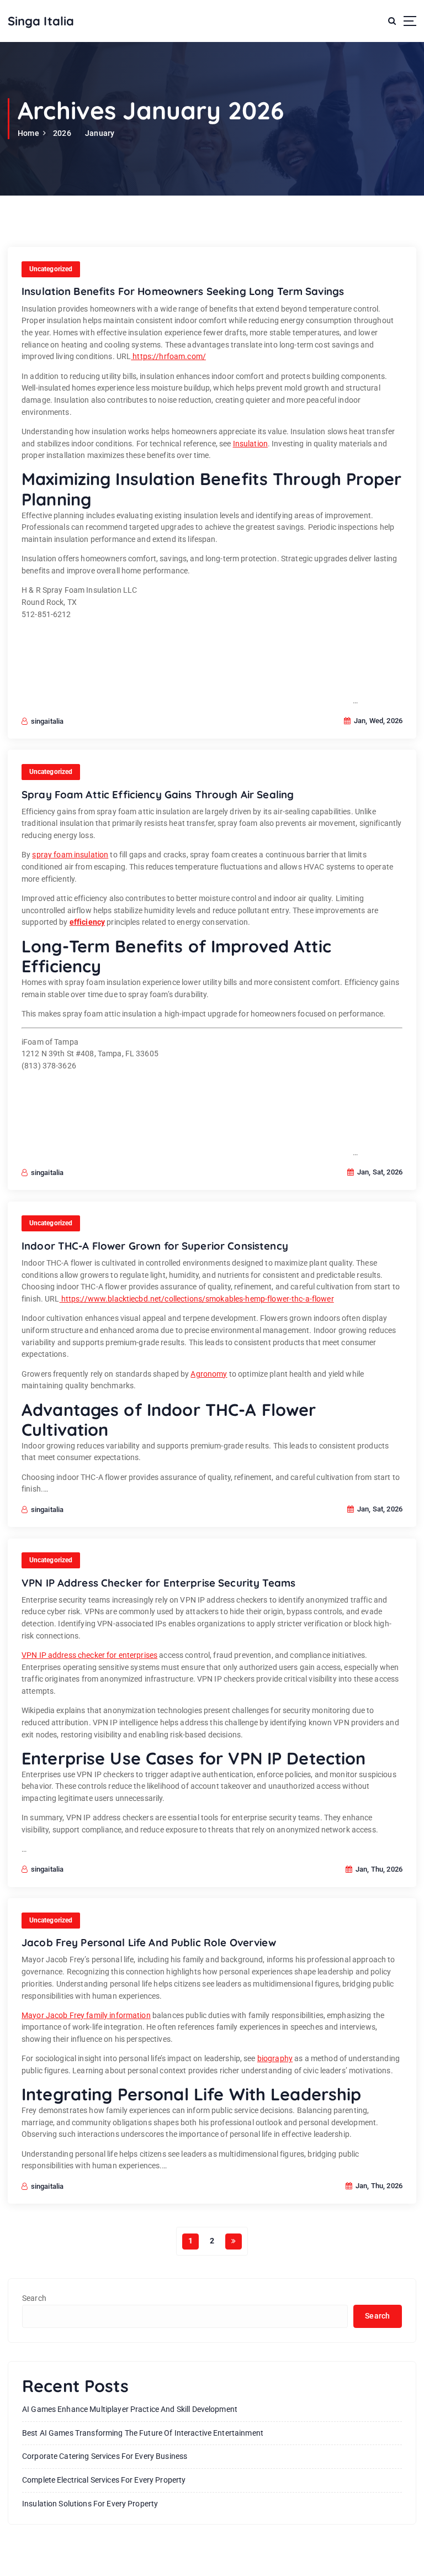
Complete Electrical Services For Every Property (104, 2480)
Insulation (250, 444)
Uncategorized (51, 269)
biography (275, 2058)
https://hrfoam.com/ (168, 356)
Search (34, 2298)
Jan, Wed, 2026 (377, 721)
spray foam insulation (70, 855)
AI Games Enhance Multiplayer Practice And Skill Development (130, 2409)
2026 (62, 133)
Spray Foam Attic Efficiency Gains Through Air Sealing (158, 794)
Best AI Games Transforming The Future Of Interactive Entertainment (143, 2433)
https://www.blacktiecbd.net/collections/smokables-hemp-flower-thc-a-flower (197, 1299)
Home (28, 133)
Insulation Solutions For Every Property (90, 2504)
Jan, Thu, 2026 (378, 1869)
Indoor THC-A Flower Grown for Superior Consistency (155, 1246)
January (100, 133)
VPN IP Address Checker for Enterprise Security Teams (158, 1583)
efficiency (87, 922)
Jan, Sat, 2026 (379, 1172)
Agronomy (209, 1374)
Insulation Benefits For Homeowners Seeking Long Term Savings (183, 291)
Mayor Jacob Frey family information (86, 2015)
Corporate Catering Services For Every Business (105, 2456)
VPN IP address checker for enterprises (89, 1655)
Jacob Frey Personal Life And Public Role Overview (149, 1942)
